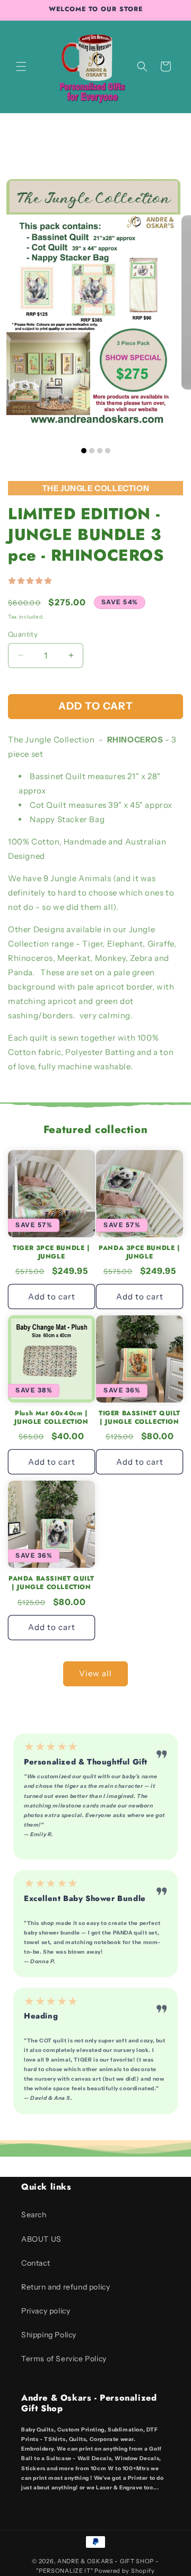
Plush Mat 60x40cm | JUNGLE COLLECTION (51, 1418)
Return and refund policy (66, 2287)
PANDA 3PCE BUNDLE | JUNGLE (139, 1252)
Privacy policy (46, 2311)
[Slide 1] (84, 451)
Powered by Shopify (125, 2571)
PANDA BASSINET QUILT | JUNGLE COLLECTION (51, 1583)
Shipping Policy (49, 2335)
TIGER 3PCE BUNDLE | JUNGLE (51, 1252)
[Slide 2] (92, 451)
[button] (21, 66)
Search (34, 2215)
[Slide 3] (100, 451)
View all (95, 1673)
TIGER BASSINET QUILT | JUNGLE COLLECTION (140, 1418)
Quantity (23, 634)
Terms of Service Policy (64, 2359)
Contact (36, 2263)
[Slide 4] (108, 451)
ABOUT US (41, 2239)
